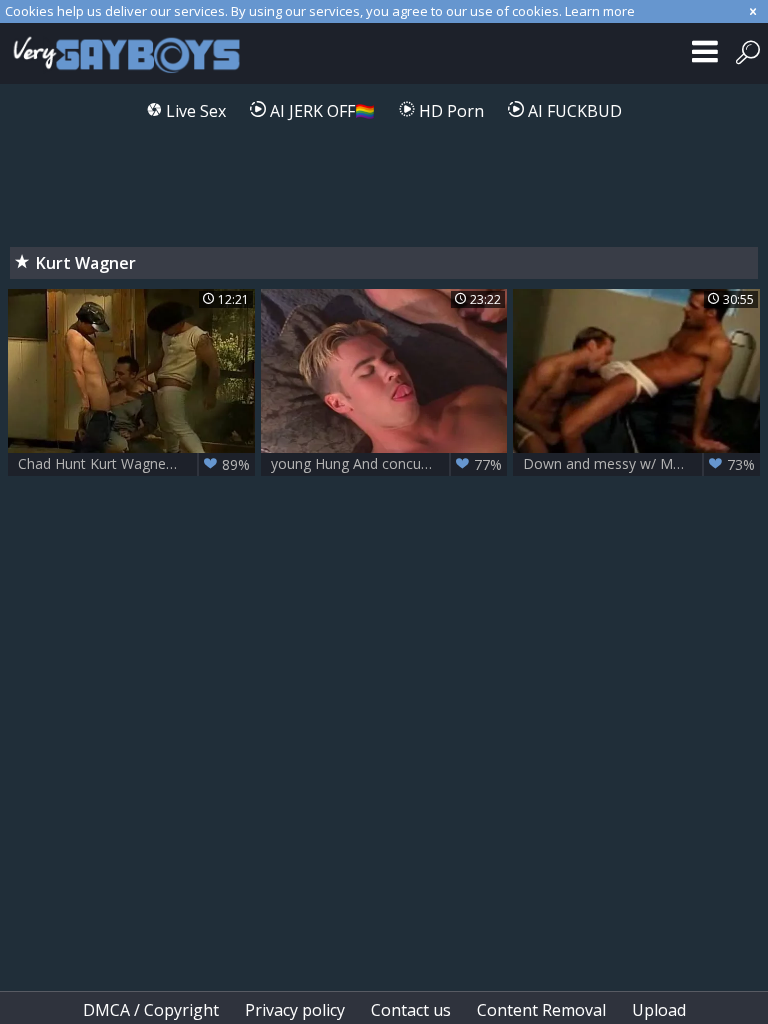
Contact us (411, 1010)
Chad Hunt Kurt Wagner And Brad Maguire (136, 464)
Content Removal (541, 1010)
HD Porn (449, 111)
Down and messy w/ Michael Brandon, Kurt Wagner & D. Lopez (641, 464)
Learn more (600, 11)
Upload (659, 1010)
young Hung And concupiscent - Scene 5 (389, 464)
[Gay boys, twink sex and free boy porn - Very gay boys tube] (132, 53)
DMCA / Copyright (151, 1010)
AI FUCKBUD (573, 111)
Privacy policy (295, 1010)
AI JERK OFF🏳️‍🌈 (320, 111)
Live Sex (194, 111)
